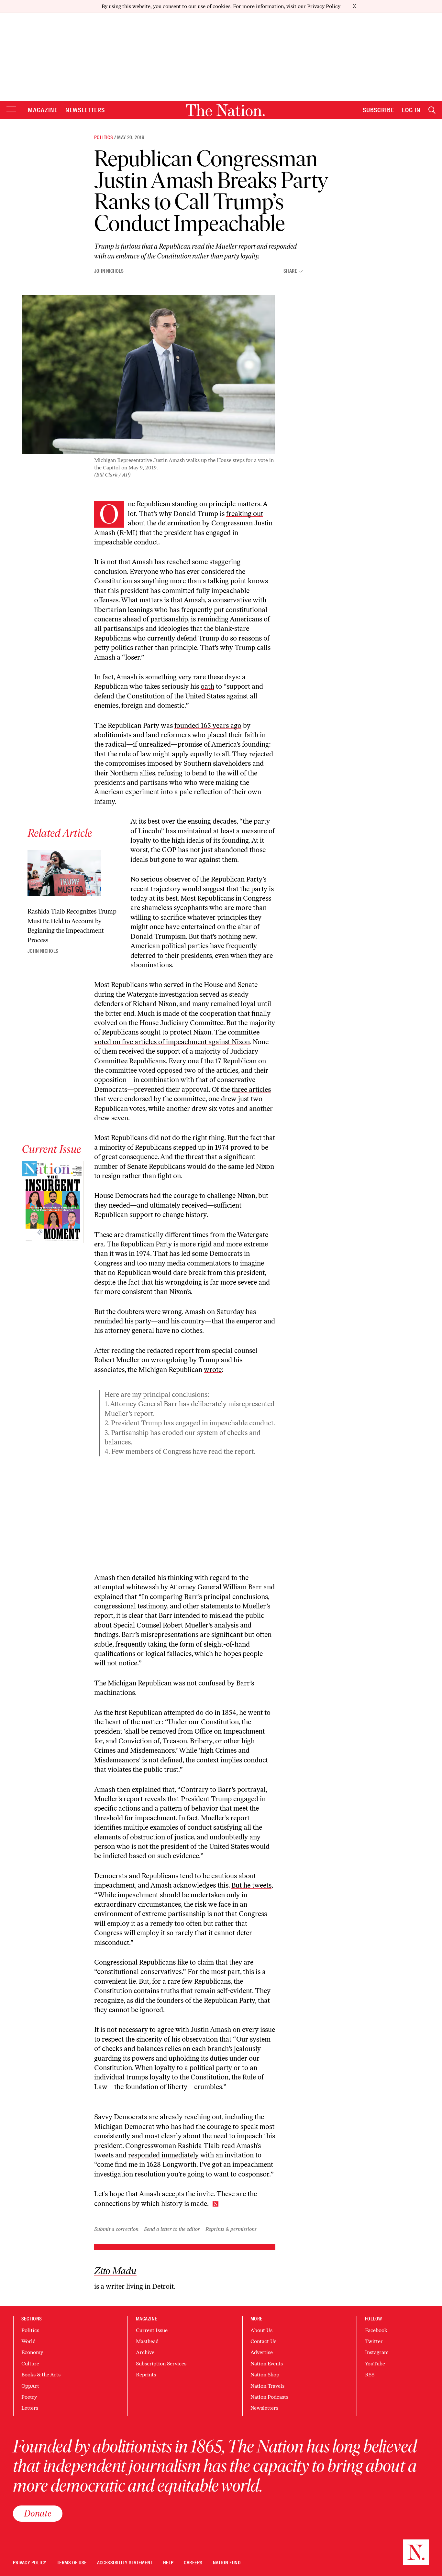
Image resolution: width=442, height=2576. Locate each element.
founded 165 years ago (208, 725)
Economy (32, 2352)
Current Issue (152, 2330)
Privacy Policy (324, 6)
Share (290, 271)
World (28, 2341)
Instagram (377, 2352)
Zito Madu (115, 2271)
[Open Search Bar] (432, 110)
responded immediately (163, 2155)
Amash (194, 600)
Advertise (262, 2352)
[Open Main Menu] (11, 110)
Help (168, 2563)
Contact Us (263, 2341)
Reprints (146, 2375)
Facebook (376, 2330)
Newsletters (85, 110)
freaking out (245, 514)
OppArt (30, 2386)
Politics (104, 137)
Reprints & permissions (231, 2229)
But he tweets (251, 1885)
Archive (145, 2352)
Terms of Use (72, 2563)
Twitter (374, 2341)
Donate (38, 2513)
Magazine (43, 110)
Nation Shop (265, 2375)
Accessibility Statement (125, 2563)
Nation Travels (267, 2386)
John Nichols (109, 271)
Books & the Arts (41, 2375)
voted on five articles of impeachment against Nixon (172, 1042)
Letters (30, 2408)
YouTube (375, 2364)
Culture (30, 2364)
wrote (213, 1370)
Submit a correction (116, 2229)
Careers (193, 2563)
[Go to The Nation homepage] (225, 110)
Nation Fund (227, 2563)
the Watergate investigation (157, 994)
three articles (251, 1089)
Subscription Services (161, 2364)
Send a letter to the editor (172, 2229)
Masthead (147, 2341)
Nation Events (267, 2364)
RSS (370, 2375)
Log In (411, 110)
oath (207, 686)
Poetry (29, 2397)
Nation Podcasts (269, 2397)
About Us (261, 2330)
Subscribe (379, 110)
